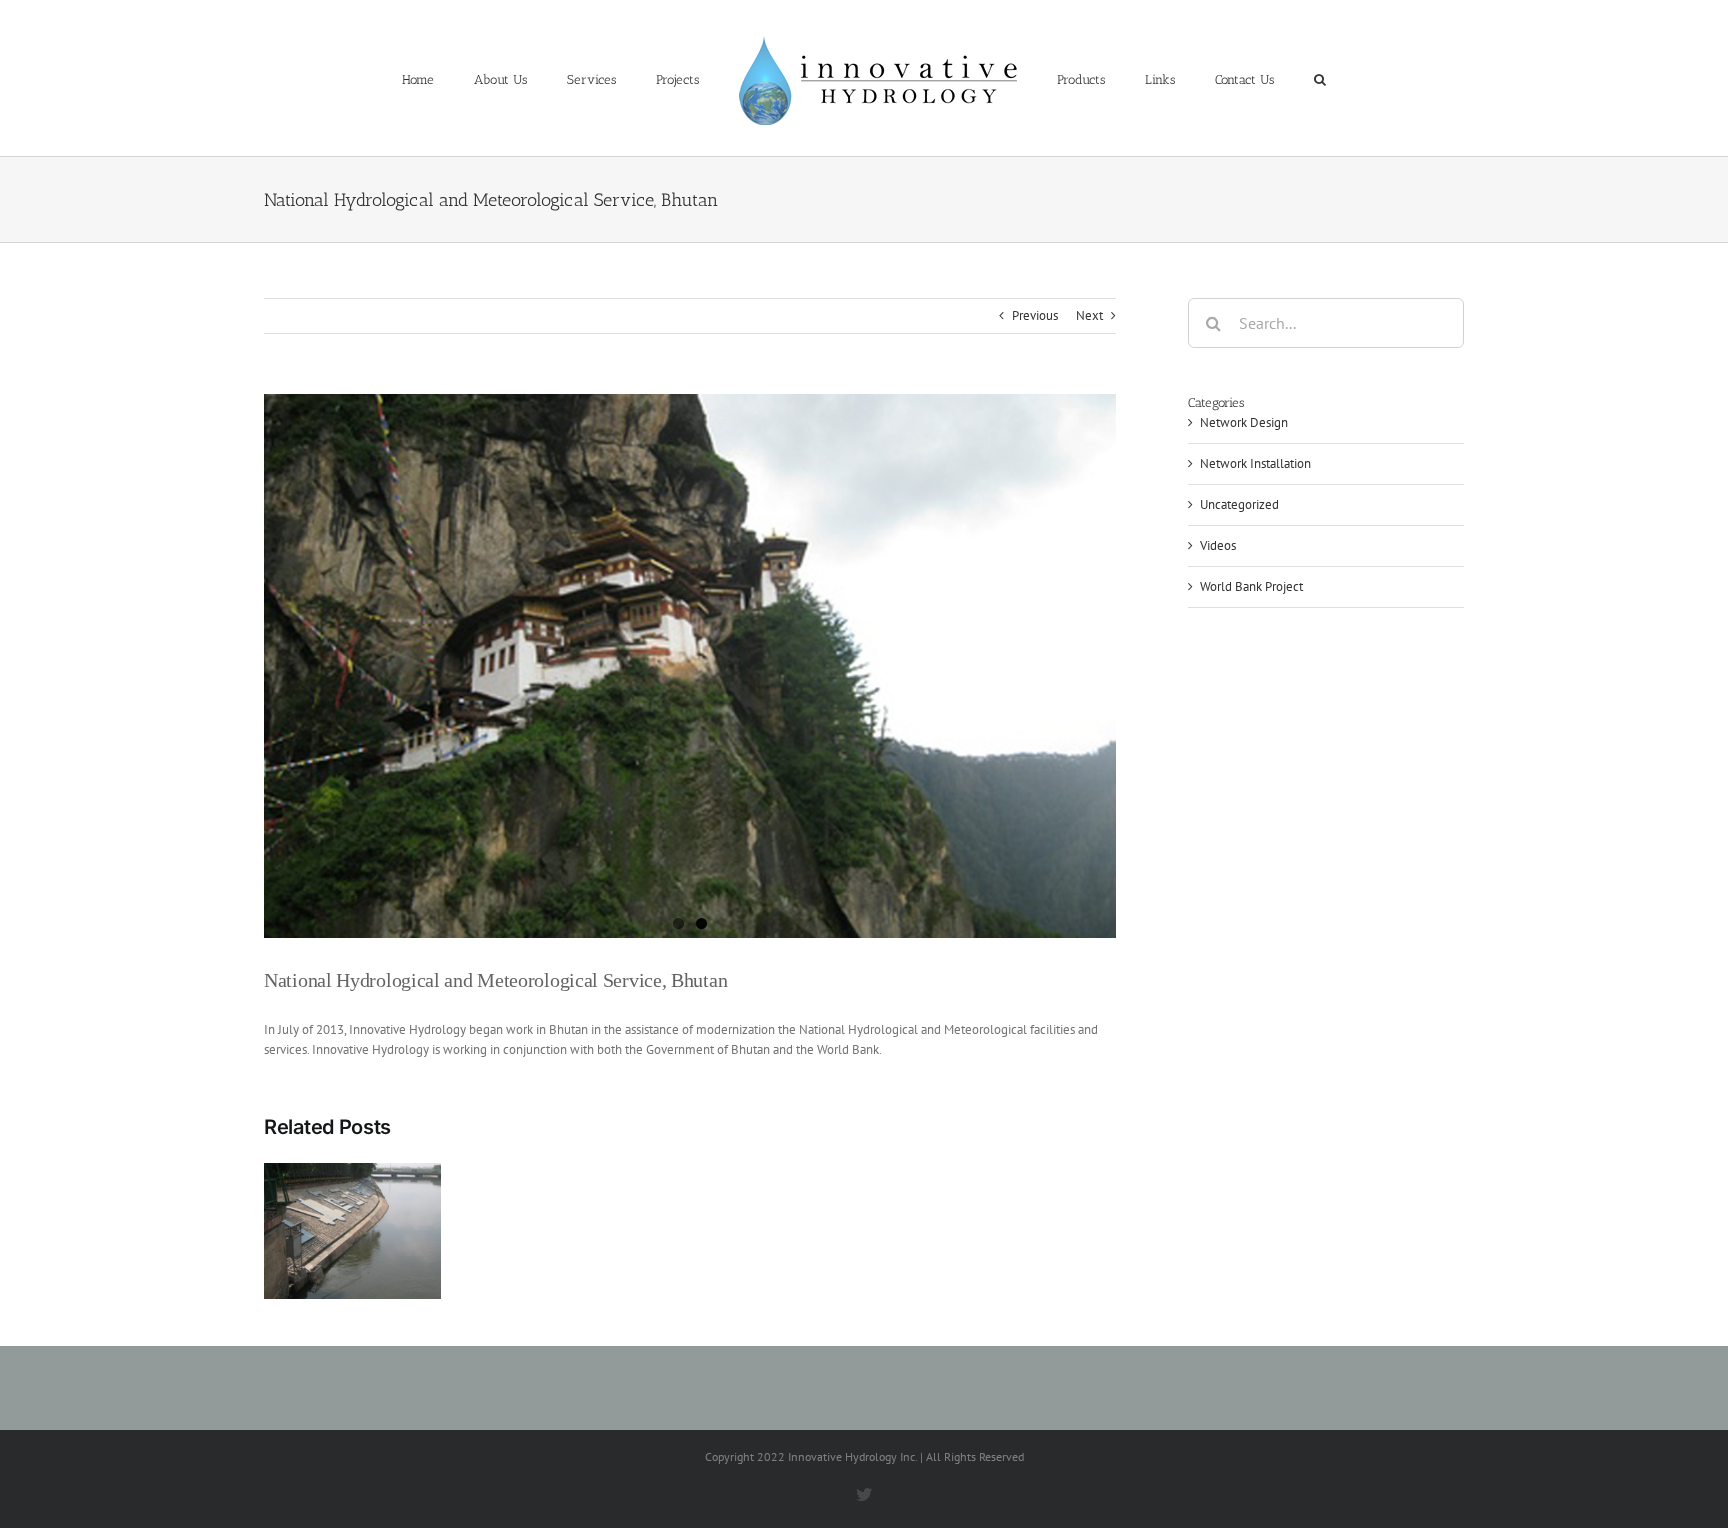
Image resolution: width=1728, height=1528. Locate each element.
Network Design (1244, 422)
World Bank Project (1251, 586)
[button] (1248, 78)
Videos (1218, 545)
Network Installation (1255, 463)
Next (1089, 315)
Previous (1035, 315)
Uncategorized (1239, 504)
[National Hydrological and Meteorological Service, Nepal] (352, 1229)
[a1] (690, 666)
